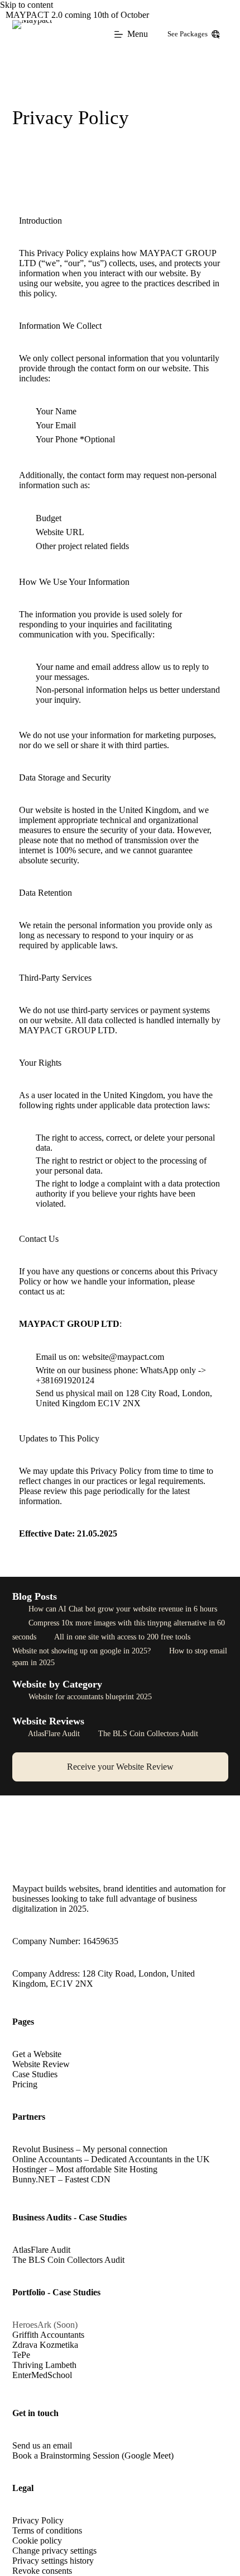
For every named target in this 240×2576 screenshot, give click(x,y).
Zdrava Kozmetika (45, 2345)
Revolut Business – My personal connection (90, 2149)
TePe (21, 2355)
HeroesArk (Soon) (45, 2325)
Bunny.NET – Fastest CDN (61, 2179)
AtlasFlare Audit (54, 1734)
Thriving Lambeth (44, 2365)
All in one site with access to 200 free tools (123, 1637)
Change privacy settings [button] (54, 2551)
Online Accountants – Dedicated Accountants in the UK (111, 2159)
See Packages (188, 34)
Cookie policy (37, 2540)
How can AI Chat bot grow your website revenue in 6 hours (122, 1609)
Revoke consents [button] (42, 2571)
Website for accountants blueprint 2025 (89, 1697)
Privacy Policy (38, 2520)
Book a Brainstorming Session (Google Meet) (93, 2456)
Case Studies (35, 2074)
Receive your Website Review (120, 1767)
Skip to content (27, 5)
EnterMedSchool (42, 2375)
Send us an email (42, 2445)
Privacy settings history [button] (53, 2561)
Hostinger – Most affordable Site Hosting (85, 2169)
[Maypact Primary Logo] (32, 34)
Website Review (41, 2064)
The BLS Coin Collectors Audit (147, 1734)
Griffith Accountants (48, 2335)
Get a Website (37, 2054)
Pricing (25, 2084)
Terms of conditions (47, 2530)
